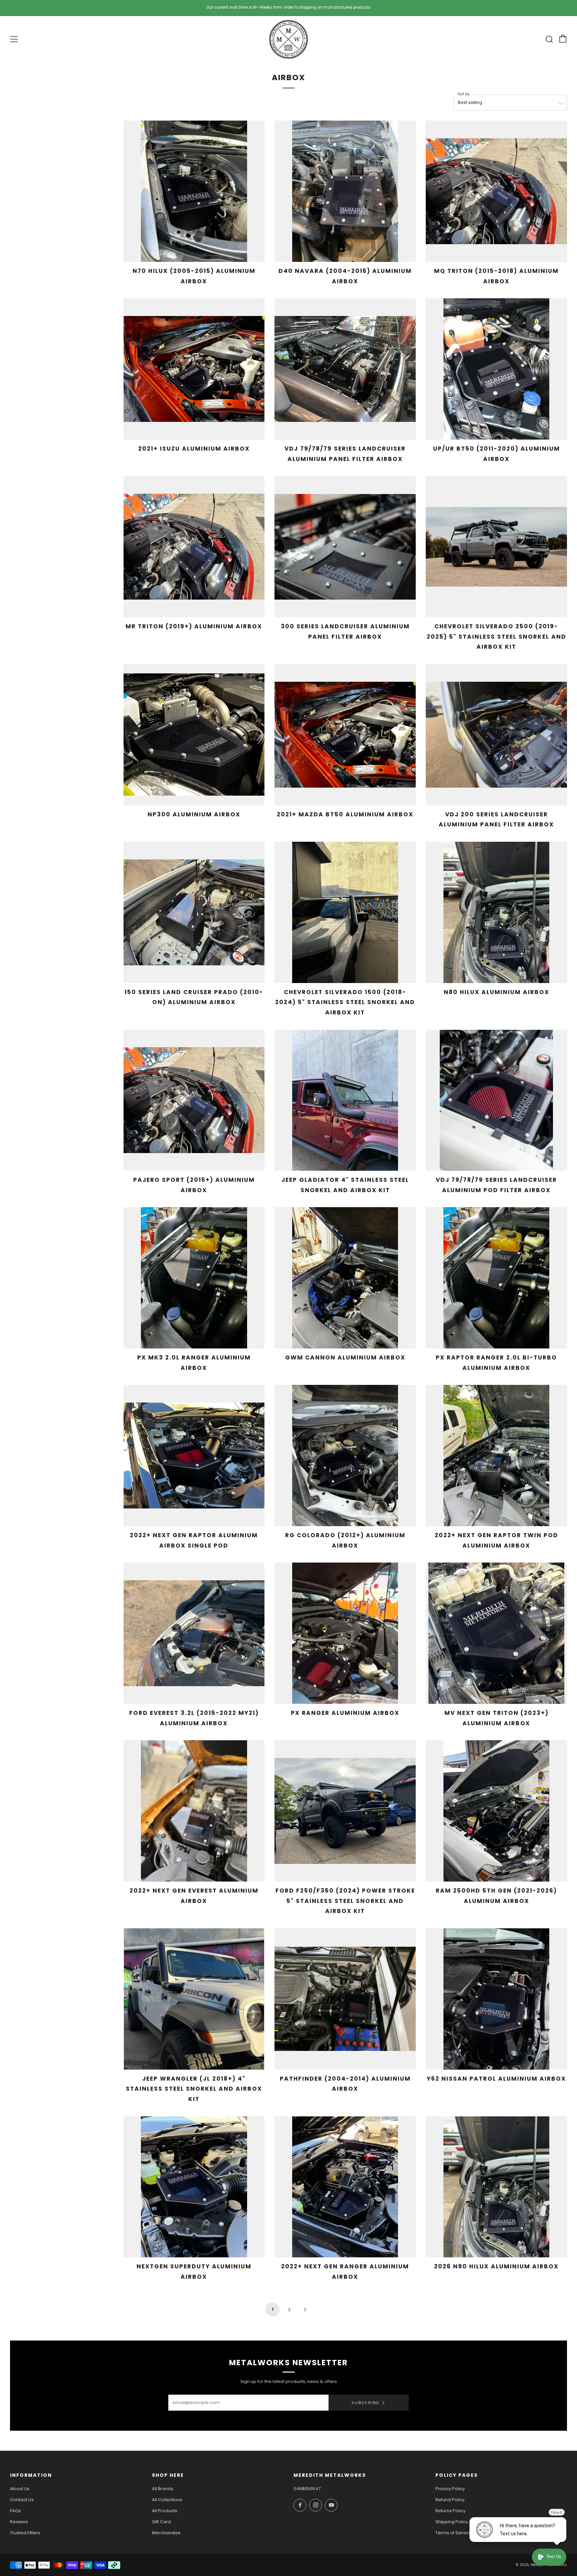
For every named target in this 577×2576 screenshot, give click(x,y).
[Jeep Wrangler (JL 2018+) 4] (194, 1999)
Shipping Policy (452, 2522)
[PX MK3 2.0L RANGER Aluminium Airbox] (194, 1278)
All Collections (167, 2500)
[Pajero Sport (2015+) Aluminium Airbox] (194, 1100)
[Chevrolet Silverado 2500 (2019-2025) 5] (496, 547)
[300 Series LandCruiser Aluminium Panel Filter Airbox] (345, 547)
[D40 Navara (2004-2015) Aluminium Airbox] (345, 191)
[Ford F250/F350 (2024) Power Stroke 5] (345, 1811)
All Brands (163, 2489)
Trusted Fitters (25, 2533)
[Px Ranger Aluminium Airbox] (345, 1633)
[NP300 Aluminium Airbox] (194, 735)
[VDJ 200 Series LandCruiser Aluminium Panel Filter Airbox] (496, 735)
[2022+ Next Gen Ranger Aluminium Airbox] (345, 2187)
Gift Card (161, 2522)
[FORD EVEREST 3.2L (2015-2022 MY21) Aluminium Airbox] (194, 1633)
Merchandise (166, 2533)
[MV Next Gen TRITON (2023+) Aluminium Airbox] (496, 1633)
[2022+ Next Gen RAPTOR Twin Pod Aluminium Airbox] (496, 1456)
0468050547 (307, 2489)
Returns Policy (450, 2511)
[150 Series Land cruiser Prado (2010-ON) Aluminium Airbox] (194, 912)
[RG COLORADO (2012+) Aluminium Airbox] (345, 1456)
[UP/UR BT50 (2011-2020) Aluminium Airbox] (496, 369)
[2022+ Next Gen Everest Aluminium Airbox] (194, 1811)
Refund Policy (450, 2500)
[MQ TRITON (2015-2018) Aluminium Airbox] (496, 191)
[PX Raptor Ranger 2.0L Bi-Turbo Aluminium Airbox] (496, 1278)
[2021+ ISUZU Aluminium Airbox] (194, 369)
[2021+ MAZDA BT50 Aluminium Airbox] (345, 735)
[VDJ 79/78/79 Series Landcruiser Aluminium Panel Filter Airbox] (345, 369)
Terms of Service (454, 2533)
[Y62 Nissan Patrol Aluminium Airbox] (496, 1999)
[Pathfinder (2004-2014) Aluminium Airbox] (345, 1999)
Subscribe (365, 2403)
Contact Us (22, 2500)
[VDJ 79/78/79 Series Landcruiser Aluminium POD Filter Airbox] (496, 1100)
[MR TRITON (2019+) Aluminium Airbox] (194, 547)
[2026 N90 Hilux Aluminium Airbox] (496, 2187)
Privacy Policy (450, 2489)
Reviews (19, 2522)
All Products (165, 2511)
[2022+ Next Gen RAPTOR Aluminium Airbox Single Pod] (194, 1456)
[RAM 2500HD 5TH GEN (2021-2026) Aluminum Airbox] (496, 1811)
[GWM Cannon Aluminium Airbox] (345, 1278)
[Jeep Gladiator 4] (345, 1100)
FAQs (16, 2511)
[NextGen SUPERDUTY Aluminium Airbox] (194, 2187)
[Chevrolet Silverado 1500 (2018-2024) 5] (345, 912)
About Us (20, 2489)
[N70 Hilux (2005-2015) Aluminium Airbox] (194, 191)
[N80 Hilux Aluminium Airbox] (496, 912)
